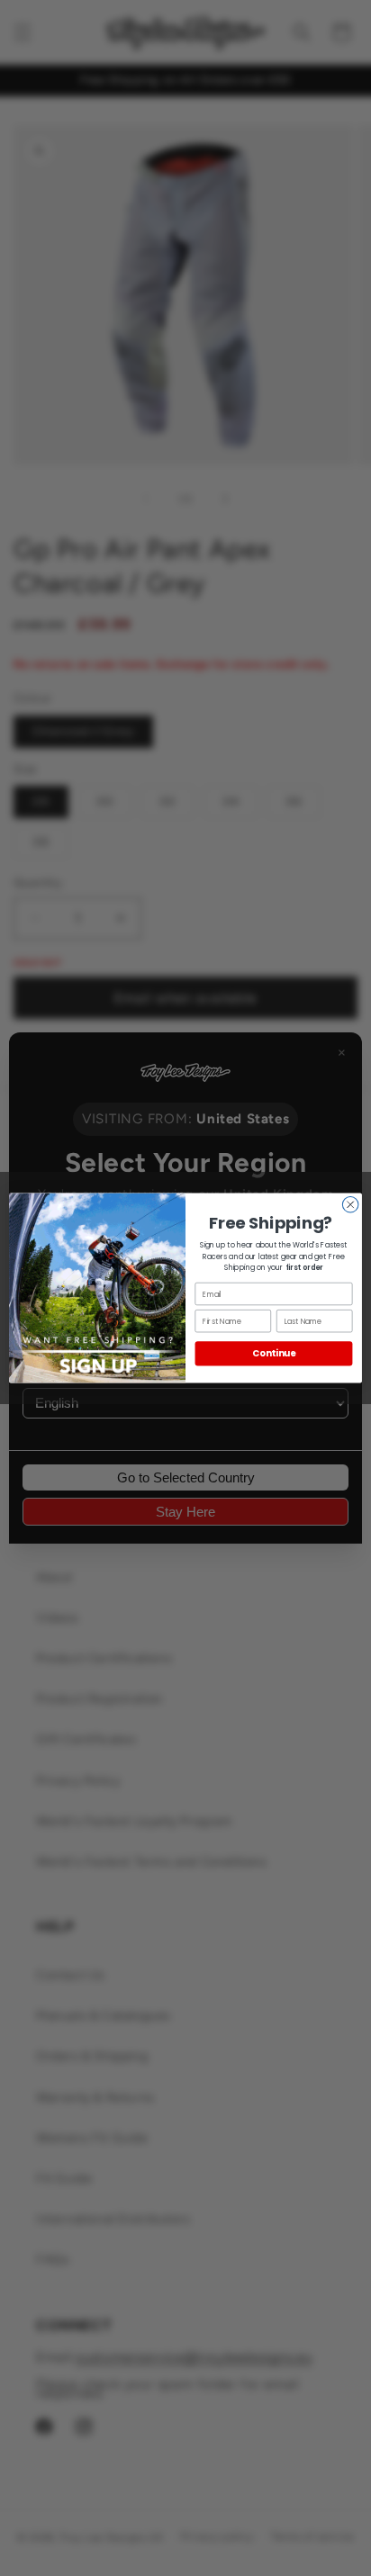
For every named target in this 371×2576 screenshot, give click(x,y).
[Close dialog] (350, 1205)
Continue (274, 1354)
